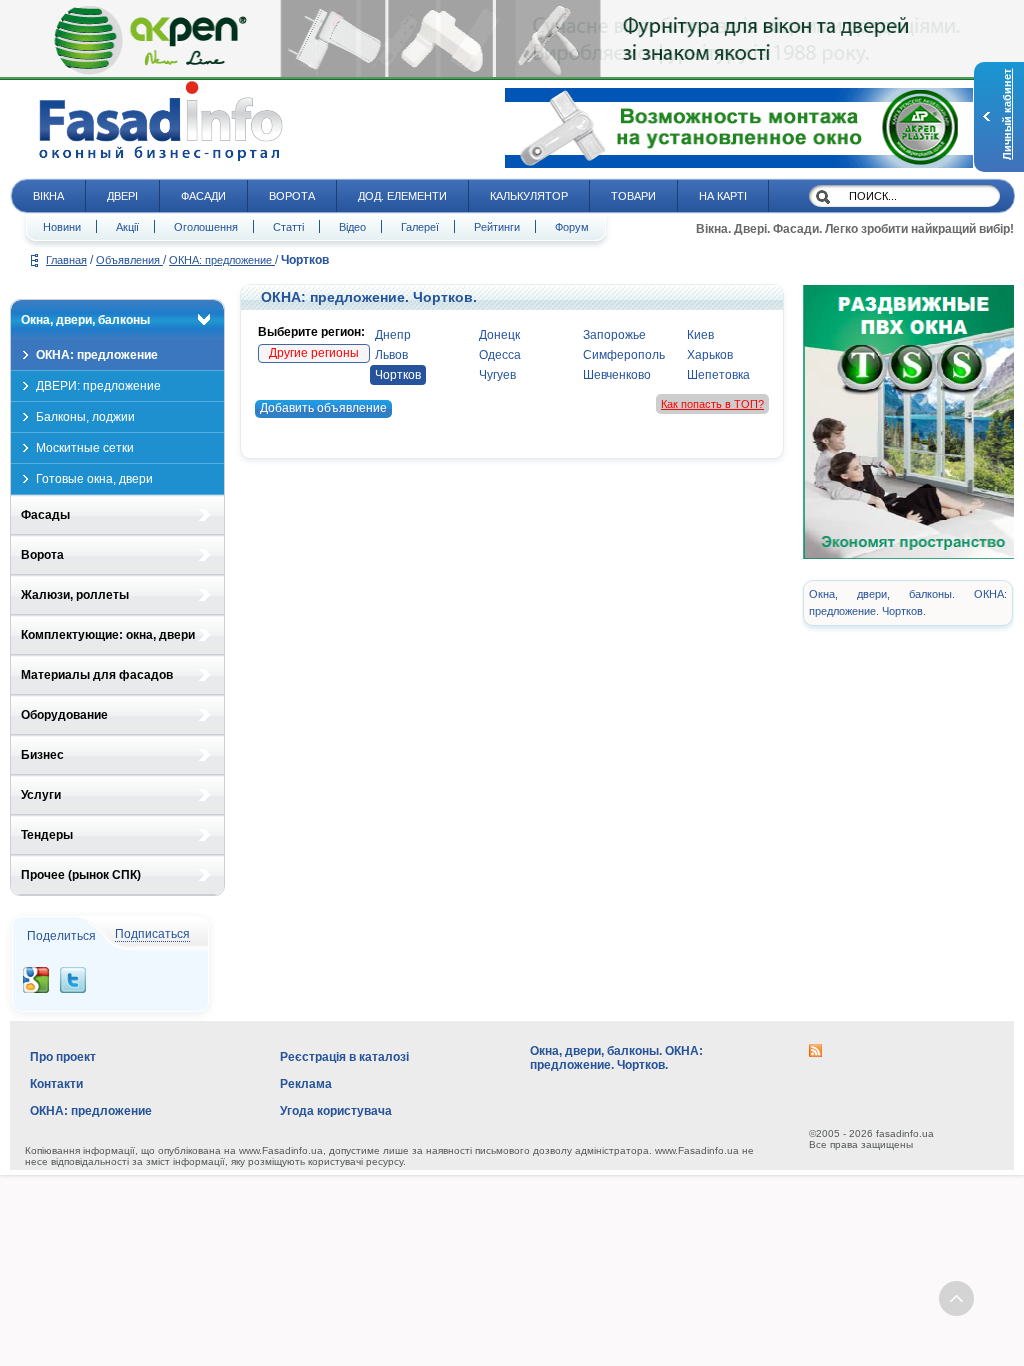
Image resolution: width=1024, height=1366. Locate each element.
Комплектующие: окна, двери (108, 635)
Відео (352, 227)
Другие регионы (314, 353)
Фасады (45, 515)
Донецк (499, 335)
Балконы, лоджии (85, 417)
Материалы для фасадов (97, 675)
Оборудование (64, 715)
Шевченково (617, 375)
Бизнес (42, 755)
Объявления (129, 260)
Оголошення (206, 227)
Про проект (63, 1057)
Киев (700, 335)
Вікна (48, 196)
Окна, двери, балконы (85, 320)
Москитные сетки (85, 448)
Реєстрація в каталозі (344, 1057)
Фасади (203, 196)
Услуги (41, 795)
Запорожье (614, 335)
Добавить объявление (323, 408)
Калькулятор (529, 196)
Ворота (292, 196)
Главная (66, 260)
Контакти (56, 1084)
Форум (572, 227)
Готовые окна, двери (94, 479)
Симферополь (624, 355)
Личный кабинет (1007, 114)
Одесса (500, 355)
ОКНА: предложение (222, 260)
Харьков (710, 355)
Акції (127, 227)
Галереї (420, 227)
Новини (62, 227)
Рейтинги (497, 227)
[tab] (117, 320)
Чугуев (497, 375)
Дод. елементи (402, 196)
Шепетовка (718, 375)
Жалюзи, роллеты (75, 595)
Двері (122, 196)
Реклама (306, 1084)
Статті (288, 227)
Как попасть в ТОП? (712, 404)
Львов (391, 355)
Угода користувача (336, 1111)
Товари (633, 196)
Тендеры (47, 835)
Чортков (398, 375)
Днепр (393, 335)
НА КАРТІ (723, 196)
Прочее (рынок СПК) (81, 875)
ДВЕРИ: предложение (98, 386)
